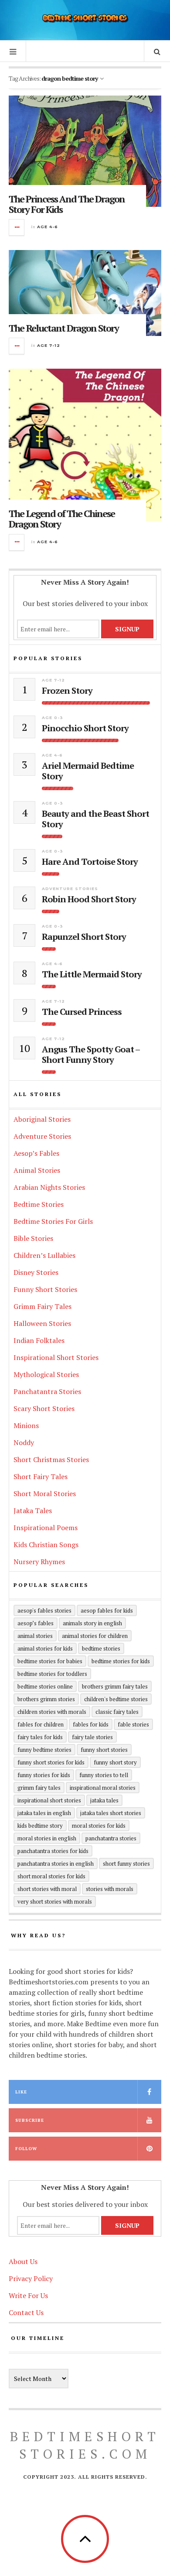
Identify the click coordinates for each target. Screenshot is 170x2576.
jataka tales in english (44, 1813)
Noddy (24, 1442)
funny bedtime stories (44, 1750)
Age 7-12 (49, 345)
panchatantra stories (111, 1838)
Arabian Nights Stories (49, 1187)
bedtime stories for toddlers (52, 1674)
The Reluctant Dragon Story (64, 328)
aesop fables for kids (107, 1610)
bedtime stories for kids (121, 1661)
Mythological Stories (46, 1374)
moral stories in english (47, 1838)
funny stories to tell (104, 1775)
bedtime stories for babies (50, 1661)
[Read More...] (17, 227)
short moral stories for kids (51, 1876)
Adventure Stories (70, 889)
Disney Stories (36, 1272)
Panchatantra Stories (47, 1391)
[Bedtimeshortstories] (85, 19)
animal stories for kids (45, 1648)
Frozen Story (67, 691)
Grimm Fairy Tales (42, 1306)
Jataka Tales (33, 1511)
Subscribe (30, 2120)
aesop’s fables (36, 1623)
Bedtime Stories (39, 1204)
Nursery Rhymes (39, 1562)
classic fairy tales (117, 1712)
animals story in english (92, 1623)
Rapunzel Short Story (84, 937)
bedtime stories (101, 1648)
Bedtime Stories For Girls (53, 1221)
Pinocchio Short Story (85, 728)
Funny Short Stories (45, 1289)
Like (21, 2092)
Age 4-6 (48, 227)
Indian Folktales (39, 1340)
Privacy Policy (31, 2278)
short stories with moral (47, 1889)
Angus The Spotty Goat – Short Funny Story (91, 1055)
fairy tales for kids (40, 1737)
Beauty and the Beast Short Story (95, 819)
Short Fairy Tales (41, 1476)
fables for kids (91, 1724)
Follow (26, 2149)
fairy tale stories (92, 1737)
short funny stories (126, 1863)
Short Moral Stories (45, 1494)
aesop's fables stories (44, 1610)
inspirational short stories (49, 1800)
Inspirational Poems (46, 1528)
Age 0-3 (53, 718)
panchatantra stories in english (56, 1863)
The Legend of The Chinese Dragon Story (62, 519)
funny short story (115, 1762)
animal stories (35, 1636)
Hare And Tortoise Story (90, 862)
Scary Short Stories (44, 1408)
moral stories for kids (99, 1826)
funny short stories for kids (51, 1762)
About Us (23, 2261)
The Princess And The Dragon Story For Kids (67, 204)
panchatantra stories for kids (53, 1851)
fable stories (133, 1724)
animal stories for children (95, 1636)
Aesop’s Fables (36, 1153)
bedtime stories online (45, 1686)
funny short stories (104, 1750)
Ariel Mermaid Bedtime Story (88, 771)
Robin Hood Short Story (89, 899)
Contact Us (26, 2312)
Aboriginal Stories (42, 1119)
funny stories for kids (44, 1775)
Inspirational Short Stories (56, 1357)
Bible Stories (33, 1238)
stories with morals (110, 1889)
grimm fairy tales (39, 1788)
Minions (26, 1425)
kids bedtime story (40, 1826)
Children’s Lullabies (44, 1255)
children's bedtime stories (116, 1699)
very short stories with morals (55, 1901)
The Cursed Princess (82, 1012)
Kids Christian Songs (46, 1545)
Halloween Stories (42, 1323)
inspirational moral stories (103, 1788)
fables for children (41, 1724)
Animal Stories (37, 1170)
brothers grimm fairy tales (115, 1686)
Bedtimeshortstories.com (85, 2445)
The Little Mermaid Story (92, 974)
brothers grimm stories (46, 1699)
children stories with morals (52, 1712)
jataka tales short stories (111, 1813)
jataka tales (104, 1800)
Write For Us (28, 2295)
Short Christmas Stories (51, 1459)
